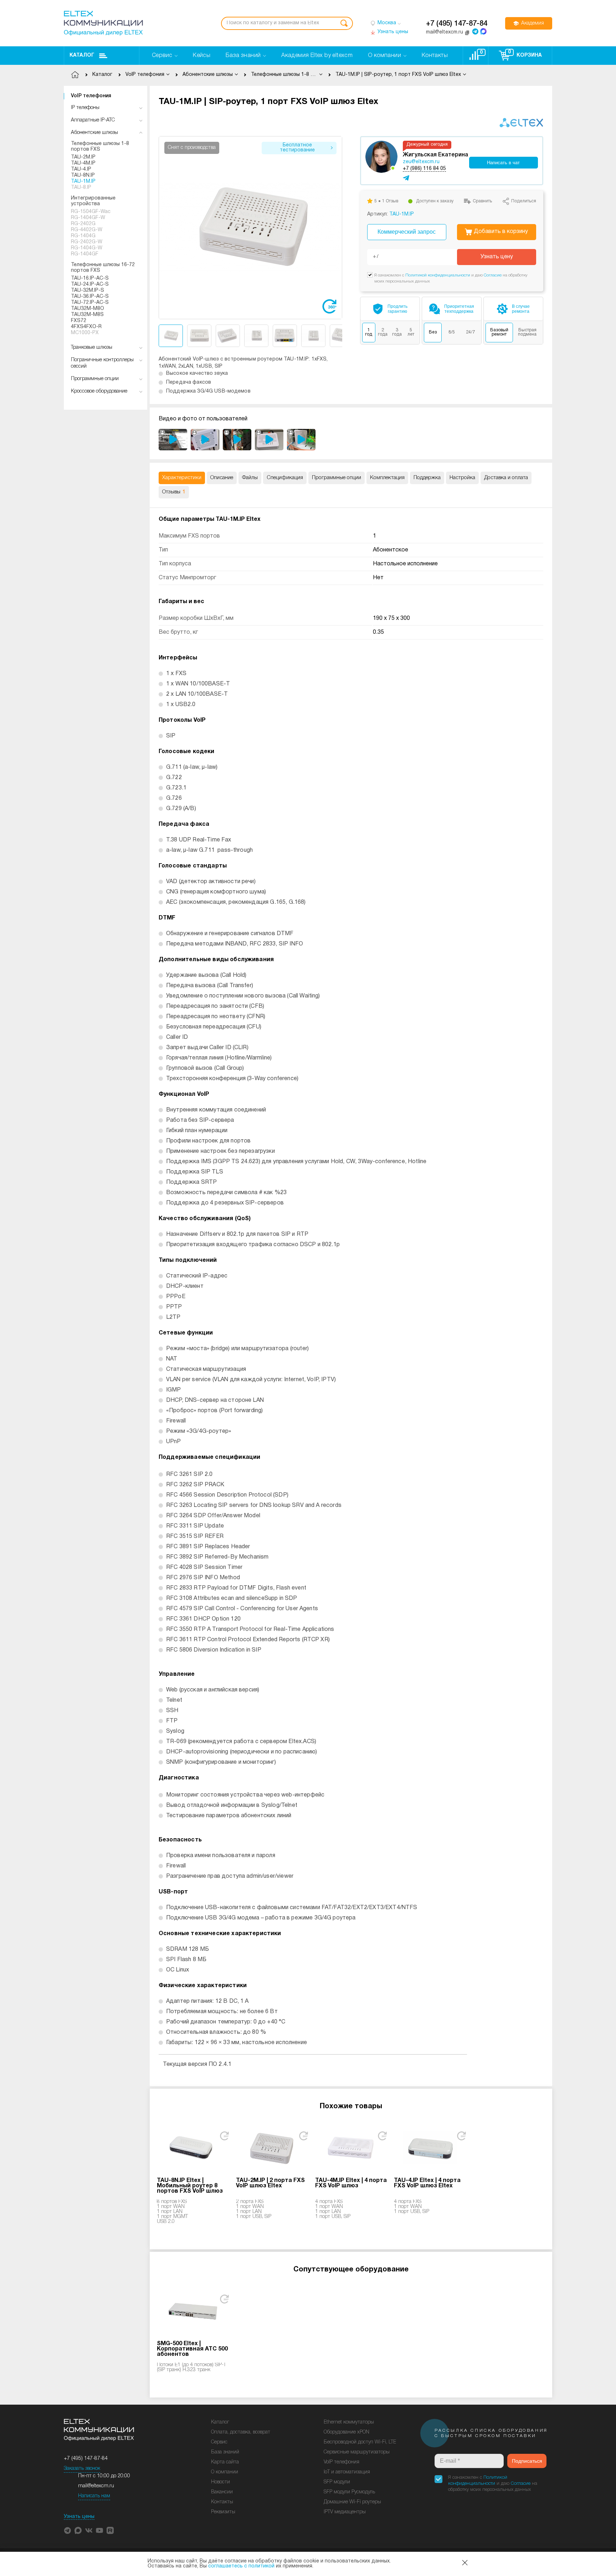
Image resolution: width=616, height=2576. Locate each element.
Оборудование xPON (346, 2432)
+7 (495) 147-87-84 (457, 24)
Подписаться (527, 2461)
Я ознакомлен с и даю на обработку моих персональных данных (493, 2484)
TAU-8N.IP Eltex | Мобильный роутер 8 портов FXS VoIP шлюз (190, 2186)
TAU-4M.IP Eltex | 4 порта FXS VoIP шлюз (351, 2183)
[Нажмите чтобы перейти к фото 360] (329, 306)
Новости (220, 2482)
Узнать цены (79, 2517)
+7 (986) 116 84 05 (424, 169)
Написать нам (94, 2496)
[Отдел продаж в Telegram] (475, 31)
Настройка (462, 478)
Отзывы (174, 492)
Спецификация (285, 478)
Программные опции (337, 478)
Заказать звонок (82, 2469)
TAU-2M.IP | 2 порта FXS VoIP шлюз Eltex (270, 2183)
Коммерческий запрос (407, 232)
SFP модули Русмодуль (349, 2492)
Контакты (222, 2502)
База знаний (225, 2452)
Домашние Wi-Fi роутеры (352, 2502)
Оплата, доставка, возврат (241, 2432)
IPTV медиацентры (345, 2512)
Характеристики (182, 478)
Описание (222, 478)
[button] (337, 227)
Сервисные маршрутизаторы (357, 2452)
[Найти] (344, 23)
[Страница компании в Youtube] (99, 2530)
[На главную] (103, 23)
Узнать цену (497, 257)
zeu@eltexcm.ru (421, 162)
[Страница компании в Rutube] (110, 2530)
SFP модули (337, 2482)
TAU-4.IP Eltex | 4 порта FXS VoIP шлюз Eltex (427, 2183)
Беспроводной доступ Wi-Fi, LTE (360, 2442)
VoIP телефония (91, 96)
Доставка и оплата (506, 478)
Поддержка (427, 478)
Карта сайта (225, 2462)
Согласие (493, 275)
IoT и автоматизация (347, 2472)
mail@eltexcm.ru (96, 2486)
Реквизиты (223, 2512)
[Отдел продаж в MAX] (483, 31)
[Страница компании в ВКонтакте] (89, 2530)
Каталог (82, 55)
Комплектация (387, 478)
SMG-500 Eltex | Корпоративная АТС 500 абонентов (192, 2349)
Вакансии (222, 2492)
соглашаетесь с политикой (241, 2566)
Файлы (250, 478)
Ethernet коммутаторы (349, 2422)
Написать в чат (503, 163)
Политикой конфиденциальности (438, 275)
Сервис (219, 2442)
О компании (225, 2472)
